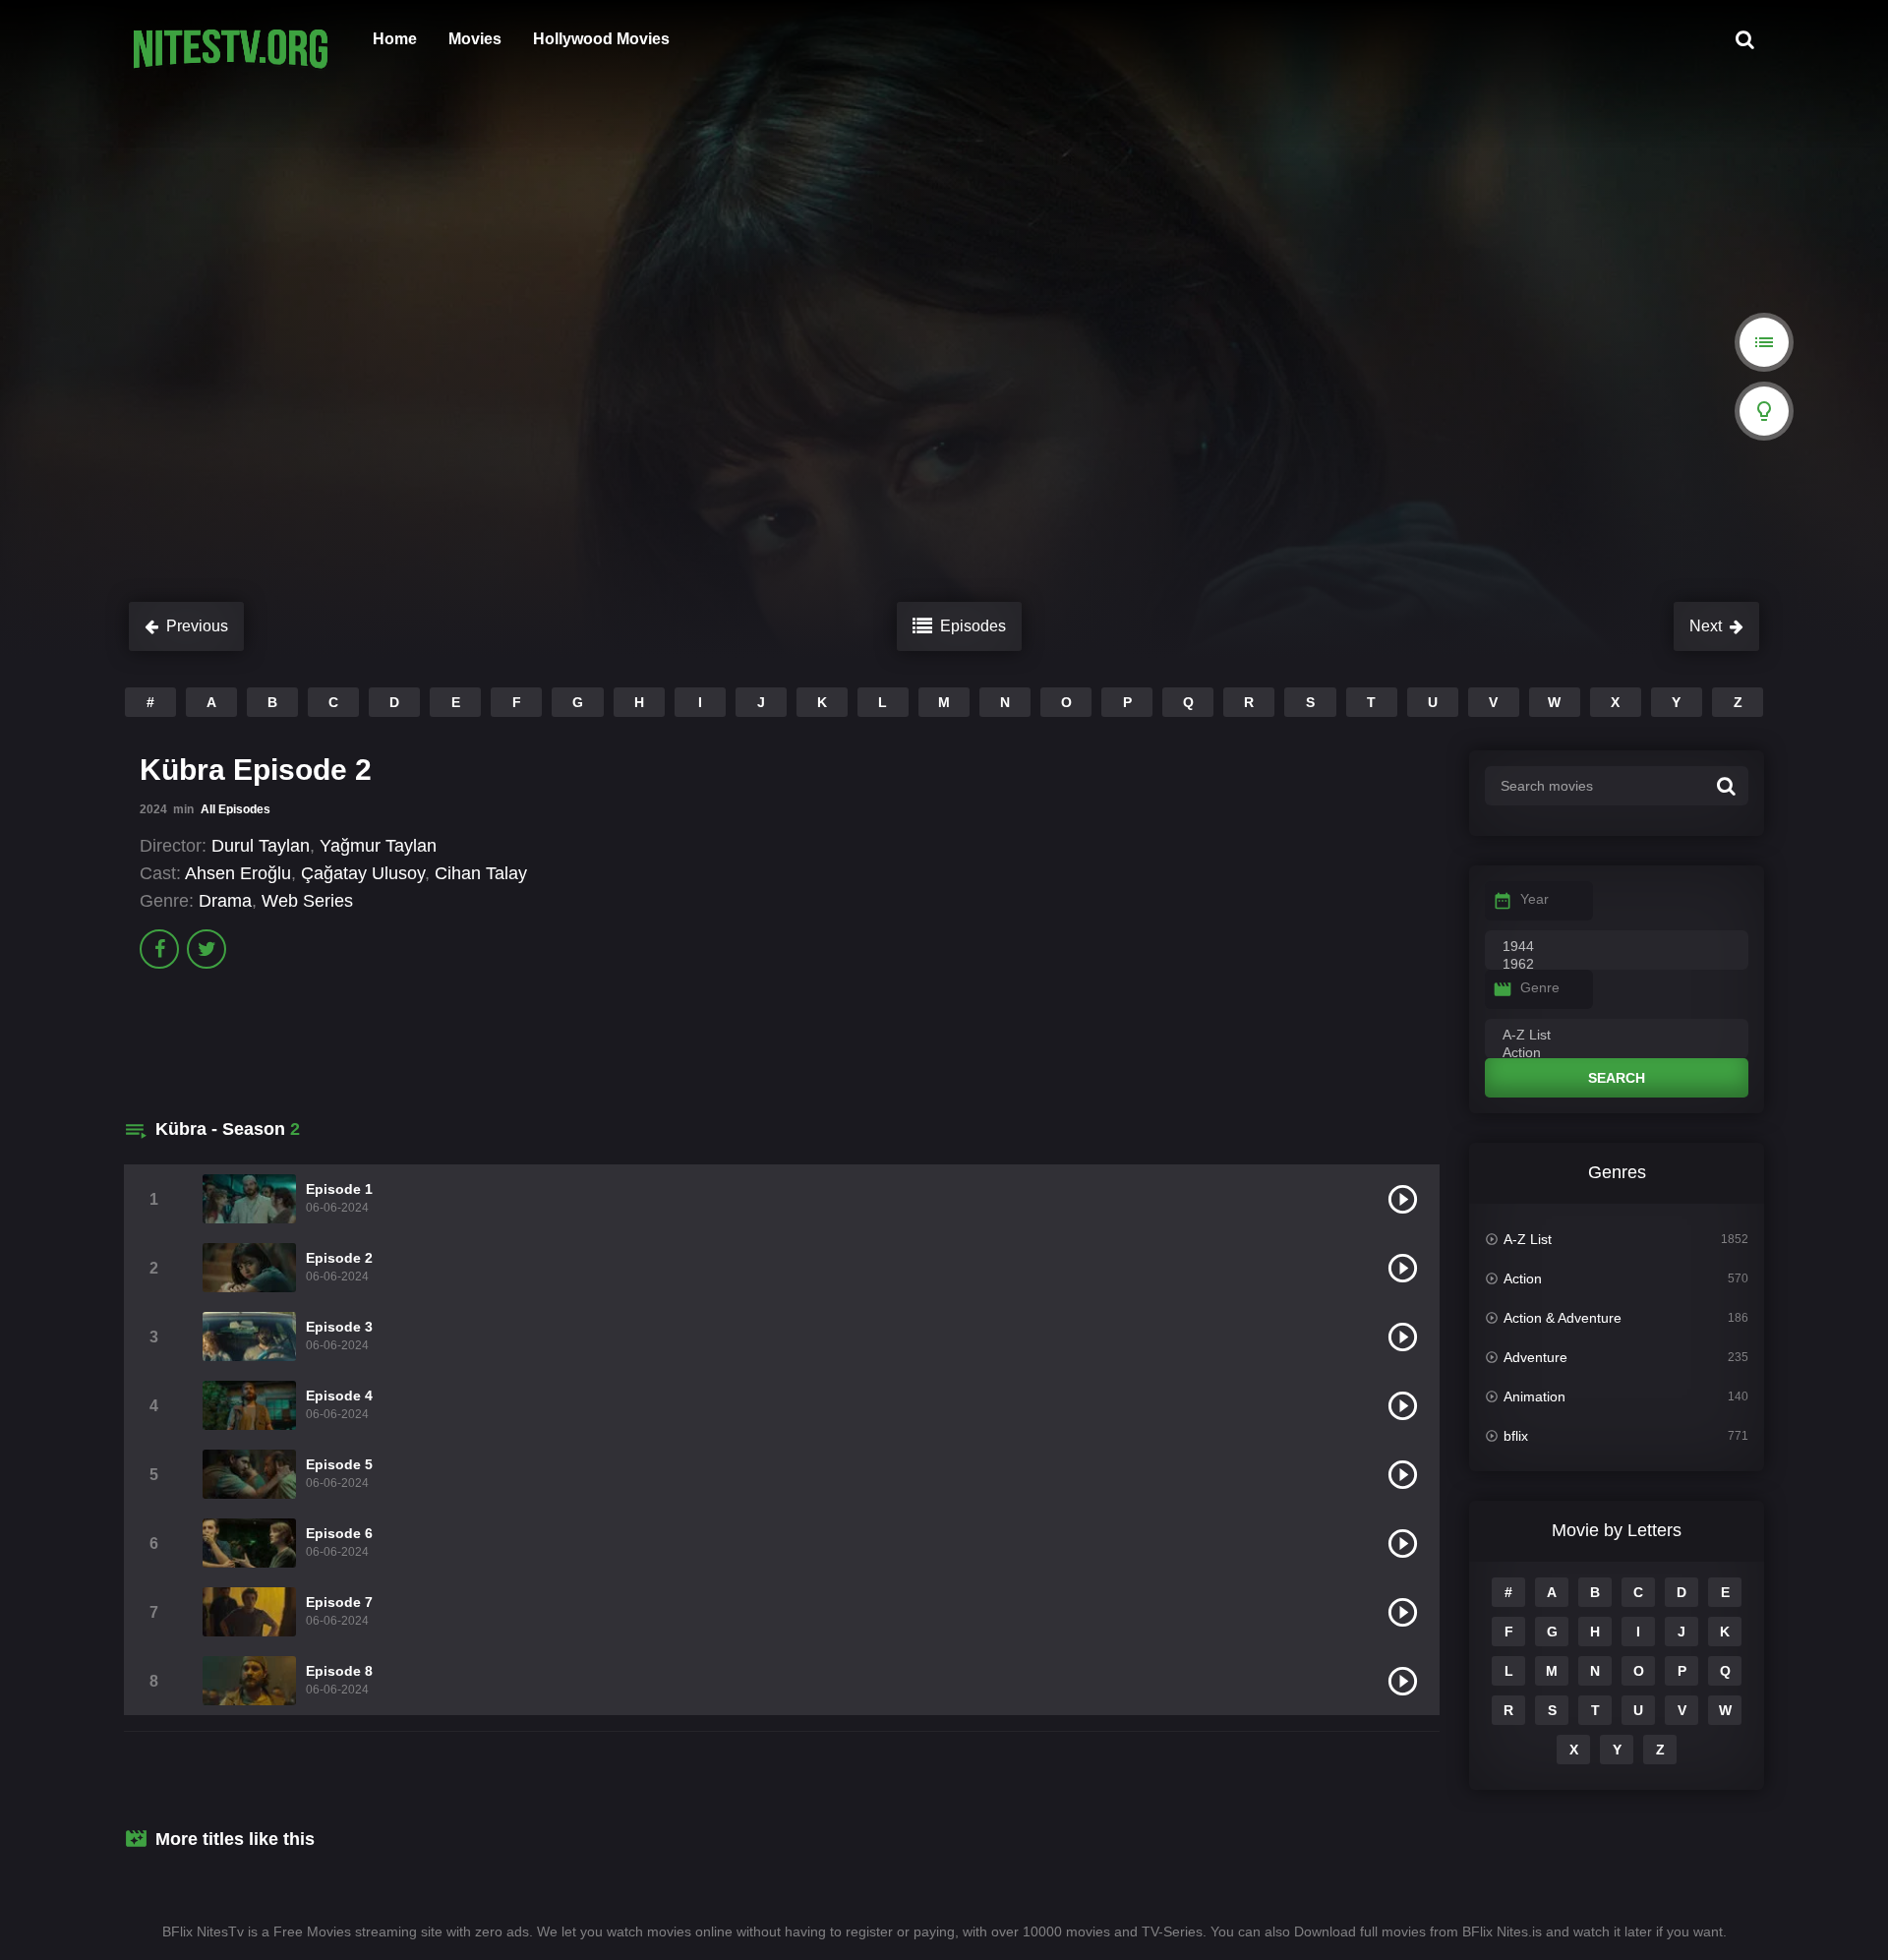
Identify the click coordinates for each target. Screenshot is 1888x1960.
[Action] (1617, 1053)
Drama (225, 901)
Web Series (307, 901)
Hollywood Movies (601, 39)
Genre (1540, 987)
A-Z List (1528, 1239)
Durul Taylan (261, 846)
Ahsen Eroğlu (238, 873)
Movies (475, 39)
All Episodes (236, 809)
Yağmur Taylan (378, 846)
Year (1534, 899)
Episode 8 (339, 1671)
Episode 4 (339, 1396)
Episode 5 (339, 1464)
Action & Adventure (1563, 1318)
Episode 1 (339, 1189)
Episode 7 (339, 1602)
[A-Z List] (1617, 1036)
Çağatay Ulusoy (363, 873)
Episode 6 (339, 1533)
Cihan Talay (481, 873)
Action (1523, 1278)
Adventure (1535, 1357)
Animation (1534, 1396)
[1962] (1617, 965)
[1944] (1617, 947)
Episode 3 (339, 1327)
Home (395, 39)
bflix (1516, 1436)
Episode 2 (339, 1258)
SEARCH (1617, 1078)
